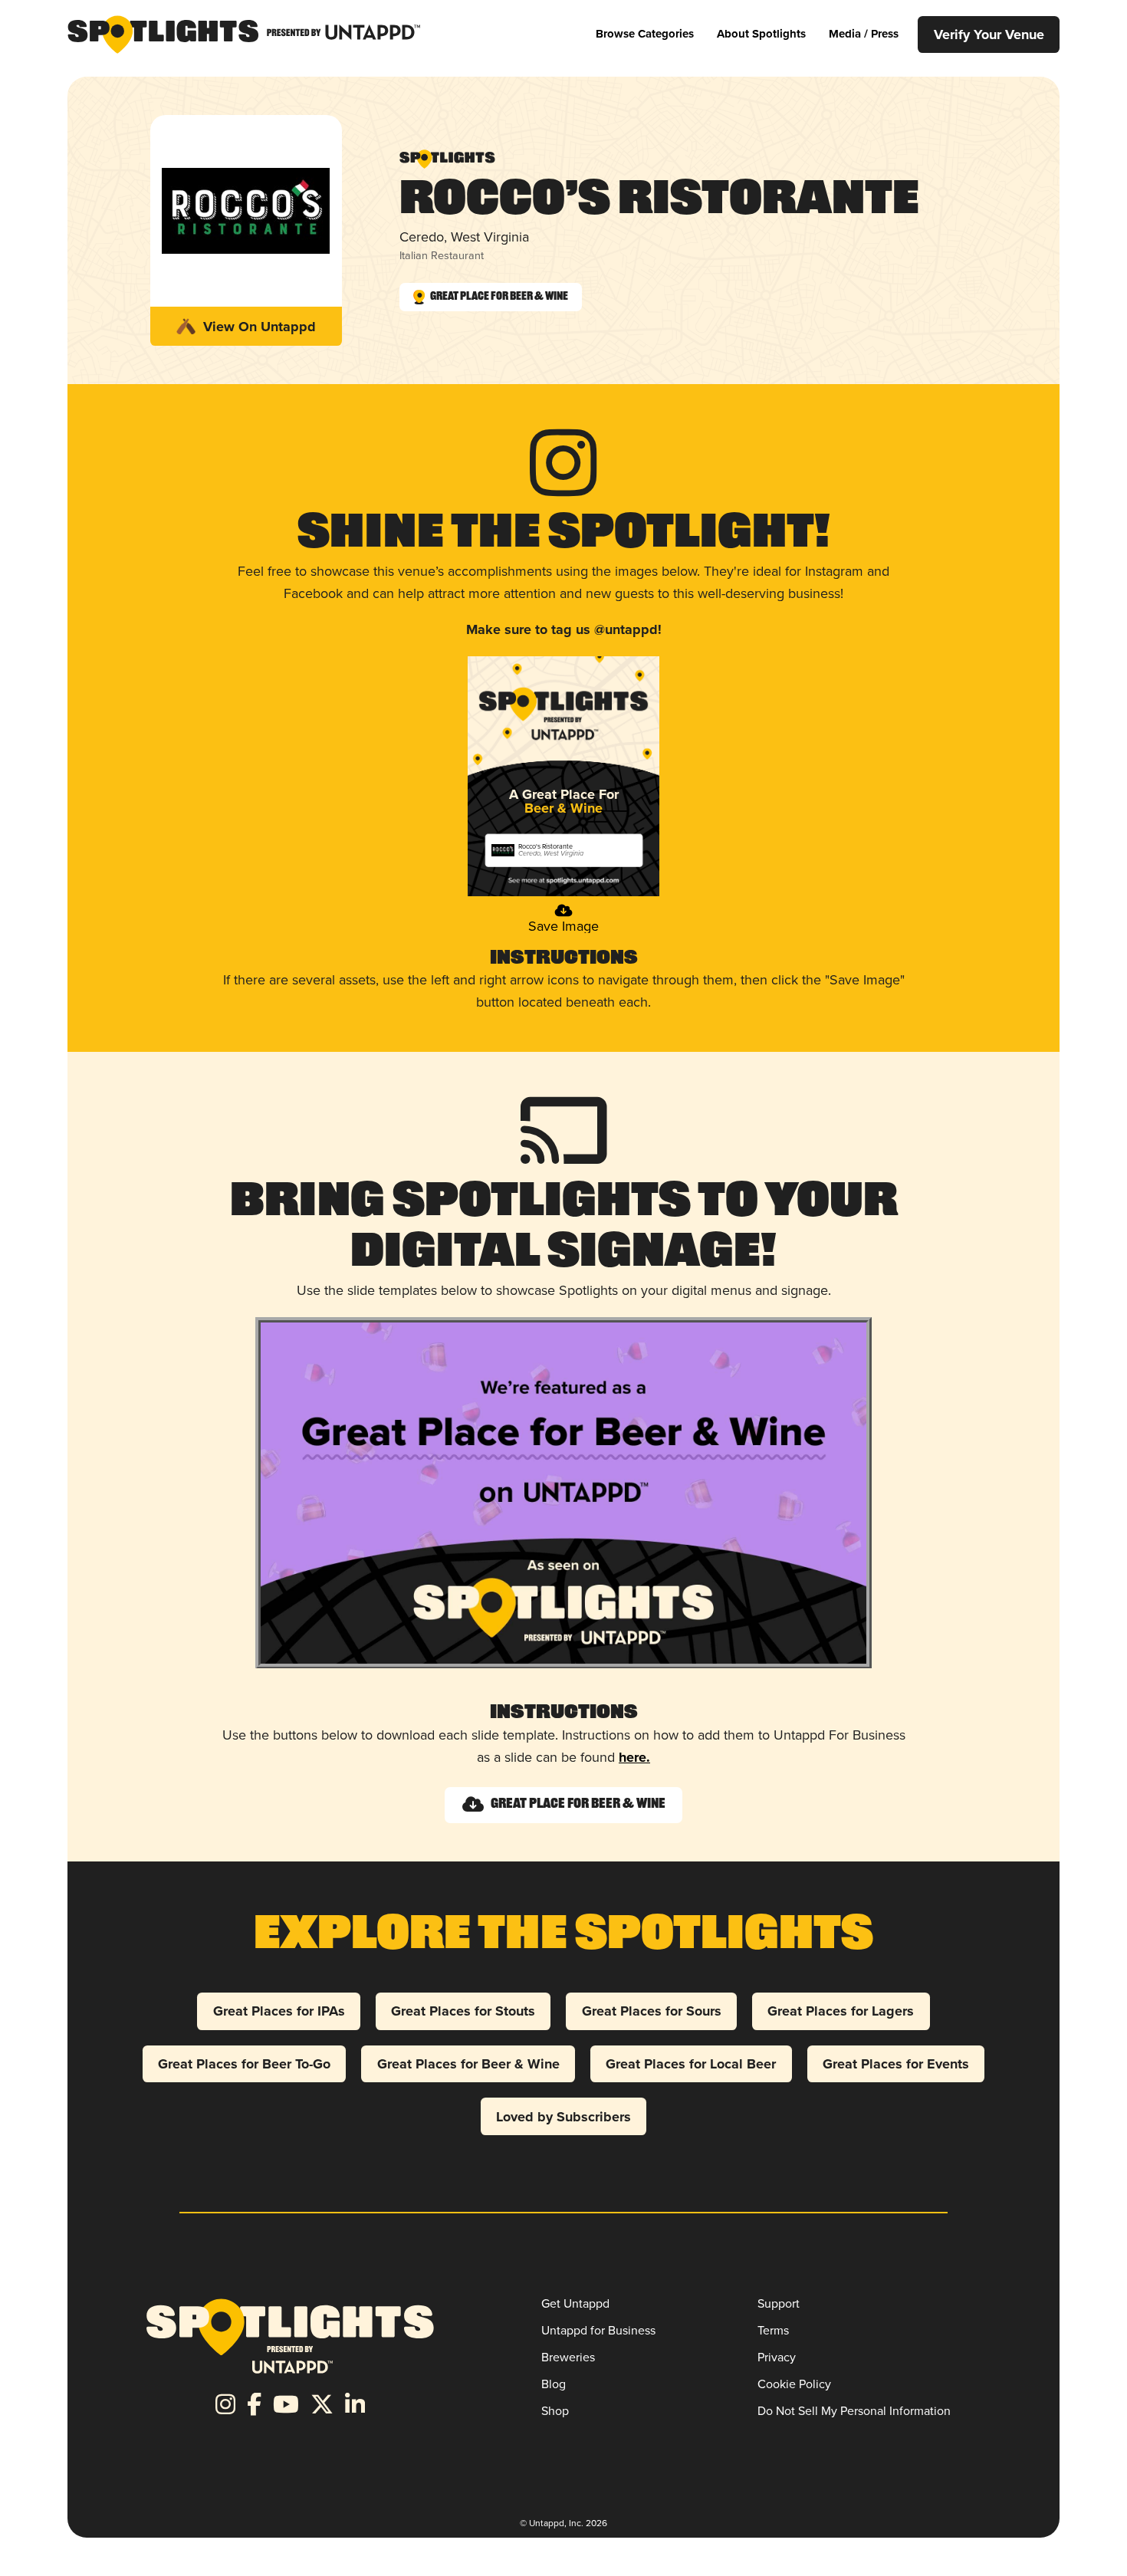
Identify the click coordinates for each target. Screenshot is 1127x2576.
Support (779, 2303)
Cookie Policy (794, 2384)
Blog (554, 2384)
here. (634, 1757)
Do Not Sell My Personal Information (854, 2411)
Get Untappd (575, 2303)
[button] (645, 34)
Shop (555, 2411)
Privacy (777, 2357)
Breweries (568, 2357)
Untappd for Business (598, 2330)
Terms (773, 2330)
